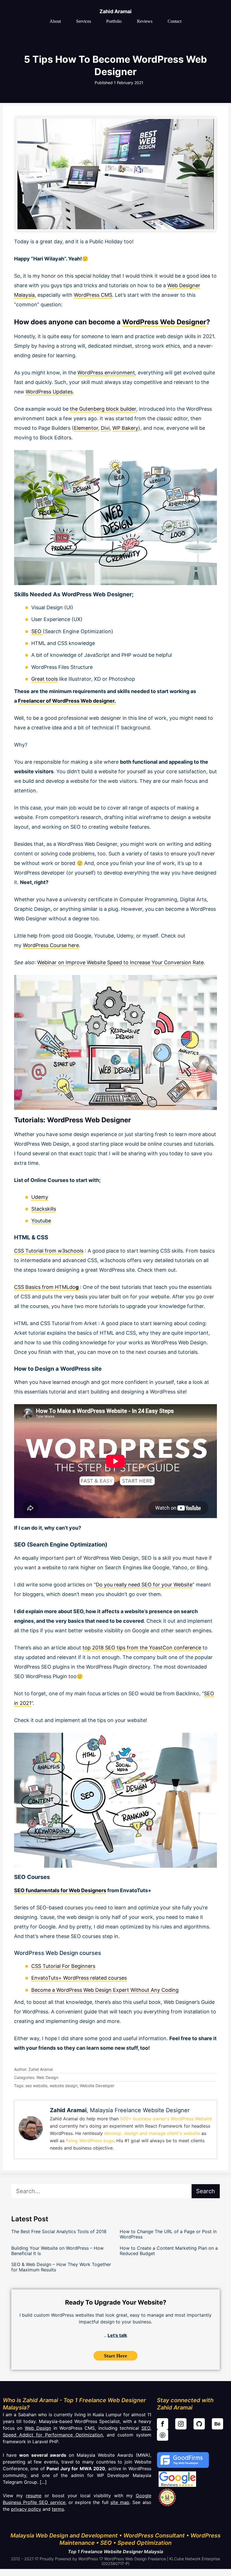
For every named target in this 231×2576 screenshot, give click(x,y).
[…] (43, 2482)
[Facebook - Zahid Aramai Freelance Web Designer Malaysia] (163, 2424)
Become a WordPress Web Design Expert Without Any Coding (105, 1990)
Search (206, 2191)
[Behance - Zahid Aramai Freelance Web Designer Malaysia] (217, 2424)
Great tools (45, 679)
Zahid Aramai (115, 11)
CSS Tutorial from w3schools (49, 1251)
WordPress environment (106, 373)
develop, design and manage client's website (152, 2133)
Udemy (40, 1197)
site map (120, 2502)
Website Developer (97, 2086)
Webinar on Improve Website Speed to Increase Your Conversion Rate (120, 962)
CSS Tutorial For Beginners (63, 1966)
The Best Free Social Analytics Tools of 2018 (59, 2231)
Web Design (47, 2077)
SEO (37, 631)
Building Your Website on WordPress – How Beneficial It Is (57, 2251)
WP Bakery (125, 428)
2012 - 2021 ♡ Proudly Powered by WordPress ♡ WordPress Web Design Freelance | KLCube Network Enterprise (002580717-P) (115, 2561)
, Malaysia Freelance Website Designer (120, 2110)
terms (58, 2509)
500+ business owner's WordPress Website (166, 2119)
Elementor (86, 428)
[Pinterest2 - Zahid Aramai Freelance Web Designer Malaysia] (163, 2435)
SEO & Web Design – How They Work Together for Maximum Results (61, 2267)
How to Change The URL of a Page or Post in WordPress (168, 2234)
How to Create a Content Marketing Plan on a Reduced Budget (169, 2251)
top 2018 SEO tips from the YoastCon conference (142, 1648)
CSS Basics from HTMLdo (46, 1287)
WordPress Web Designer (164, 322)
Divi (105, 428)
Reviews (145, 21)
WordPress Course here (51, 945)
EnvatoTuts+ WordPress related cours (76, 1978)
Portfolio (114, 21)
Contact (175, 21)
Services (84, 21)
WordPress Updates (49, 392)
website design (64, 2086)
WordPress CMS (93, 295)
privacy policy (26, 2509)
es (124, 1978)
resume (34, 2496)
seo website (36, 2086)
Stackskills (44, 1209)
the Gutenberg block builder (103, 409)
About (55, 21)
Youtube (41, 1221)
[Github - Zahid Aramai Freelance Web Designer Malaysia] (199, 2424)
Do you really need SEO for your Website (144, 1585)
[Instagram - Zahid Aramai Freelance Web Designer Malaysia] (181, 2424)
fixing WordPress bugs (90, 2141)
